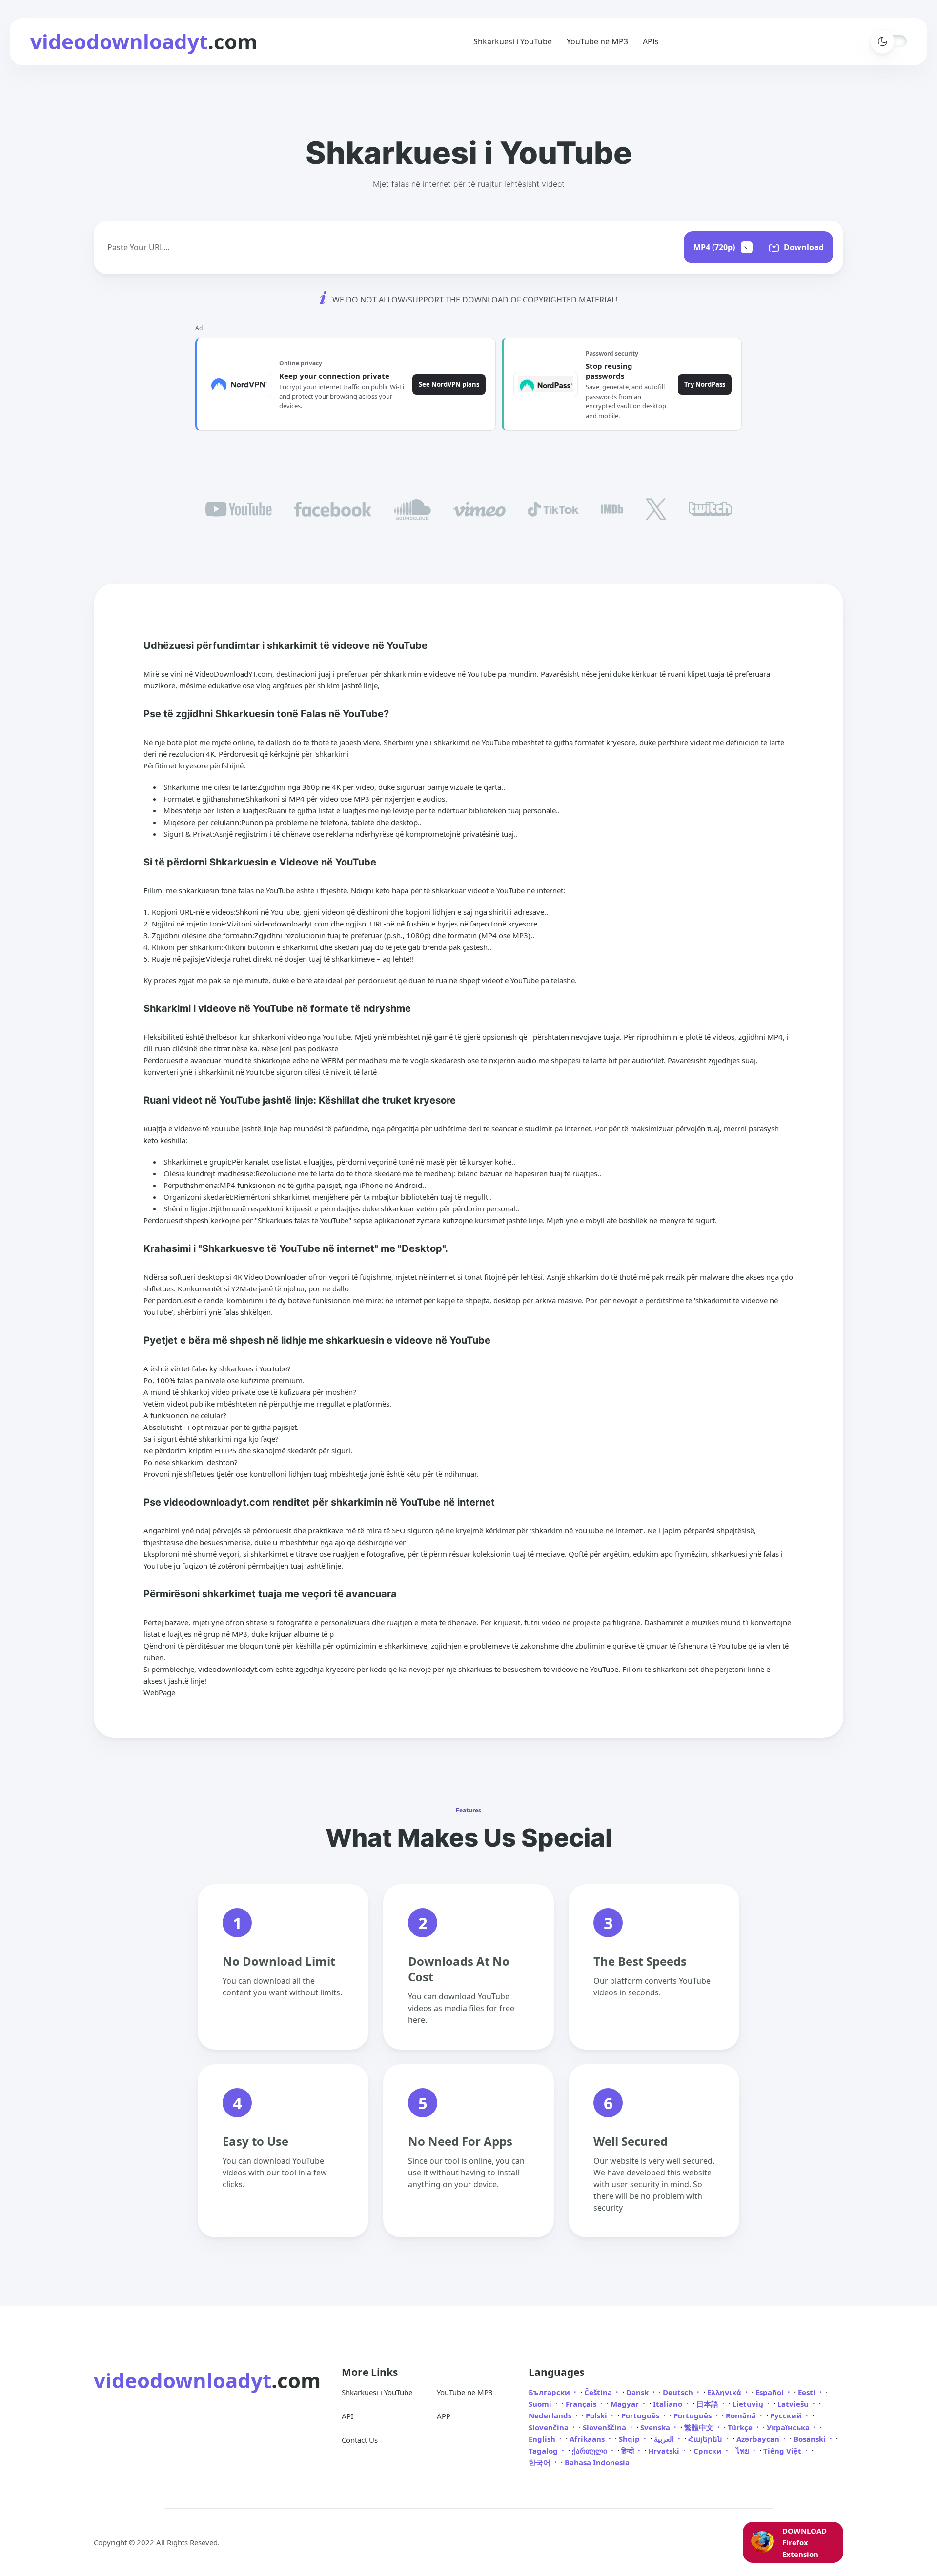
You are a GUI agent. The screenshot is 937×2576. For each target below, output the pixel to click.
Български (550, 2392)
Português (641, 2415)
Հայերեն (706, 2439)
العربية (665, 2439)
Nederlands (551, 2415)
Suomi (541, 2404)
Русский (787, 2415)
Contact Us (360, 2440)
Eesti (808, 2392)
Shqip (630, 2439)
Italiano (669, 2404)
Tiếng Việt (783, 2451)
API (347, 2416)
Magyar (626, 2404)
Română (742, 2415)
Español (771, 2392)
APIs (651, 41)
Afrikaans (588, 2439)
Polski (597, 2415)
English (543, 2439)
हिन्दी (629, 2451)
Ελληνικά (725, 2392)
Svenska (656, 2427)
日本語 (708, 2404)
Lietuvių (749, 2404)
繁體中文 (700, 2427)
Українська (789, 2427)
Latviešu (794, 2404)
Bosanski (811, 2439)
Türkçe (741, 2427)
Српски (709, 2451)
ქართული (591, 2451)
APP (444, 2416)
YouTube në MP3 (597, 41)
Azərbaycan (759, 2439)
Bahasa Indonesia (597, 2462)
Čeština (599, 2392)
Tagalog (544, 2451)
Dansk (638, 2392)
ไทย (743, 2451)
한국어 (540, 2462)
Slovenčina (550, 2427)
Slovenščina (605, 2427)
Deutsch (679, 2392)
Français (582, 2404)
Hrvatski (665, 2451)
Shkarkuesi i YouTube (513, 41)
